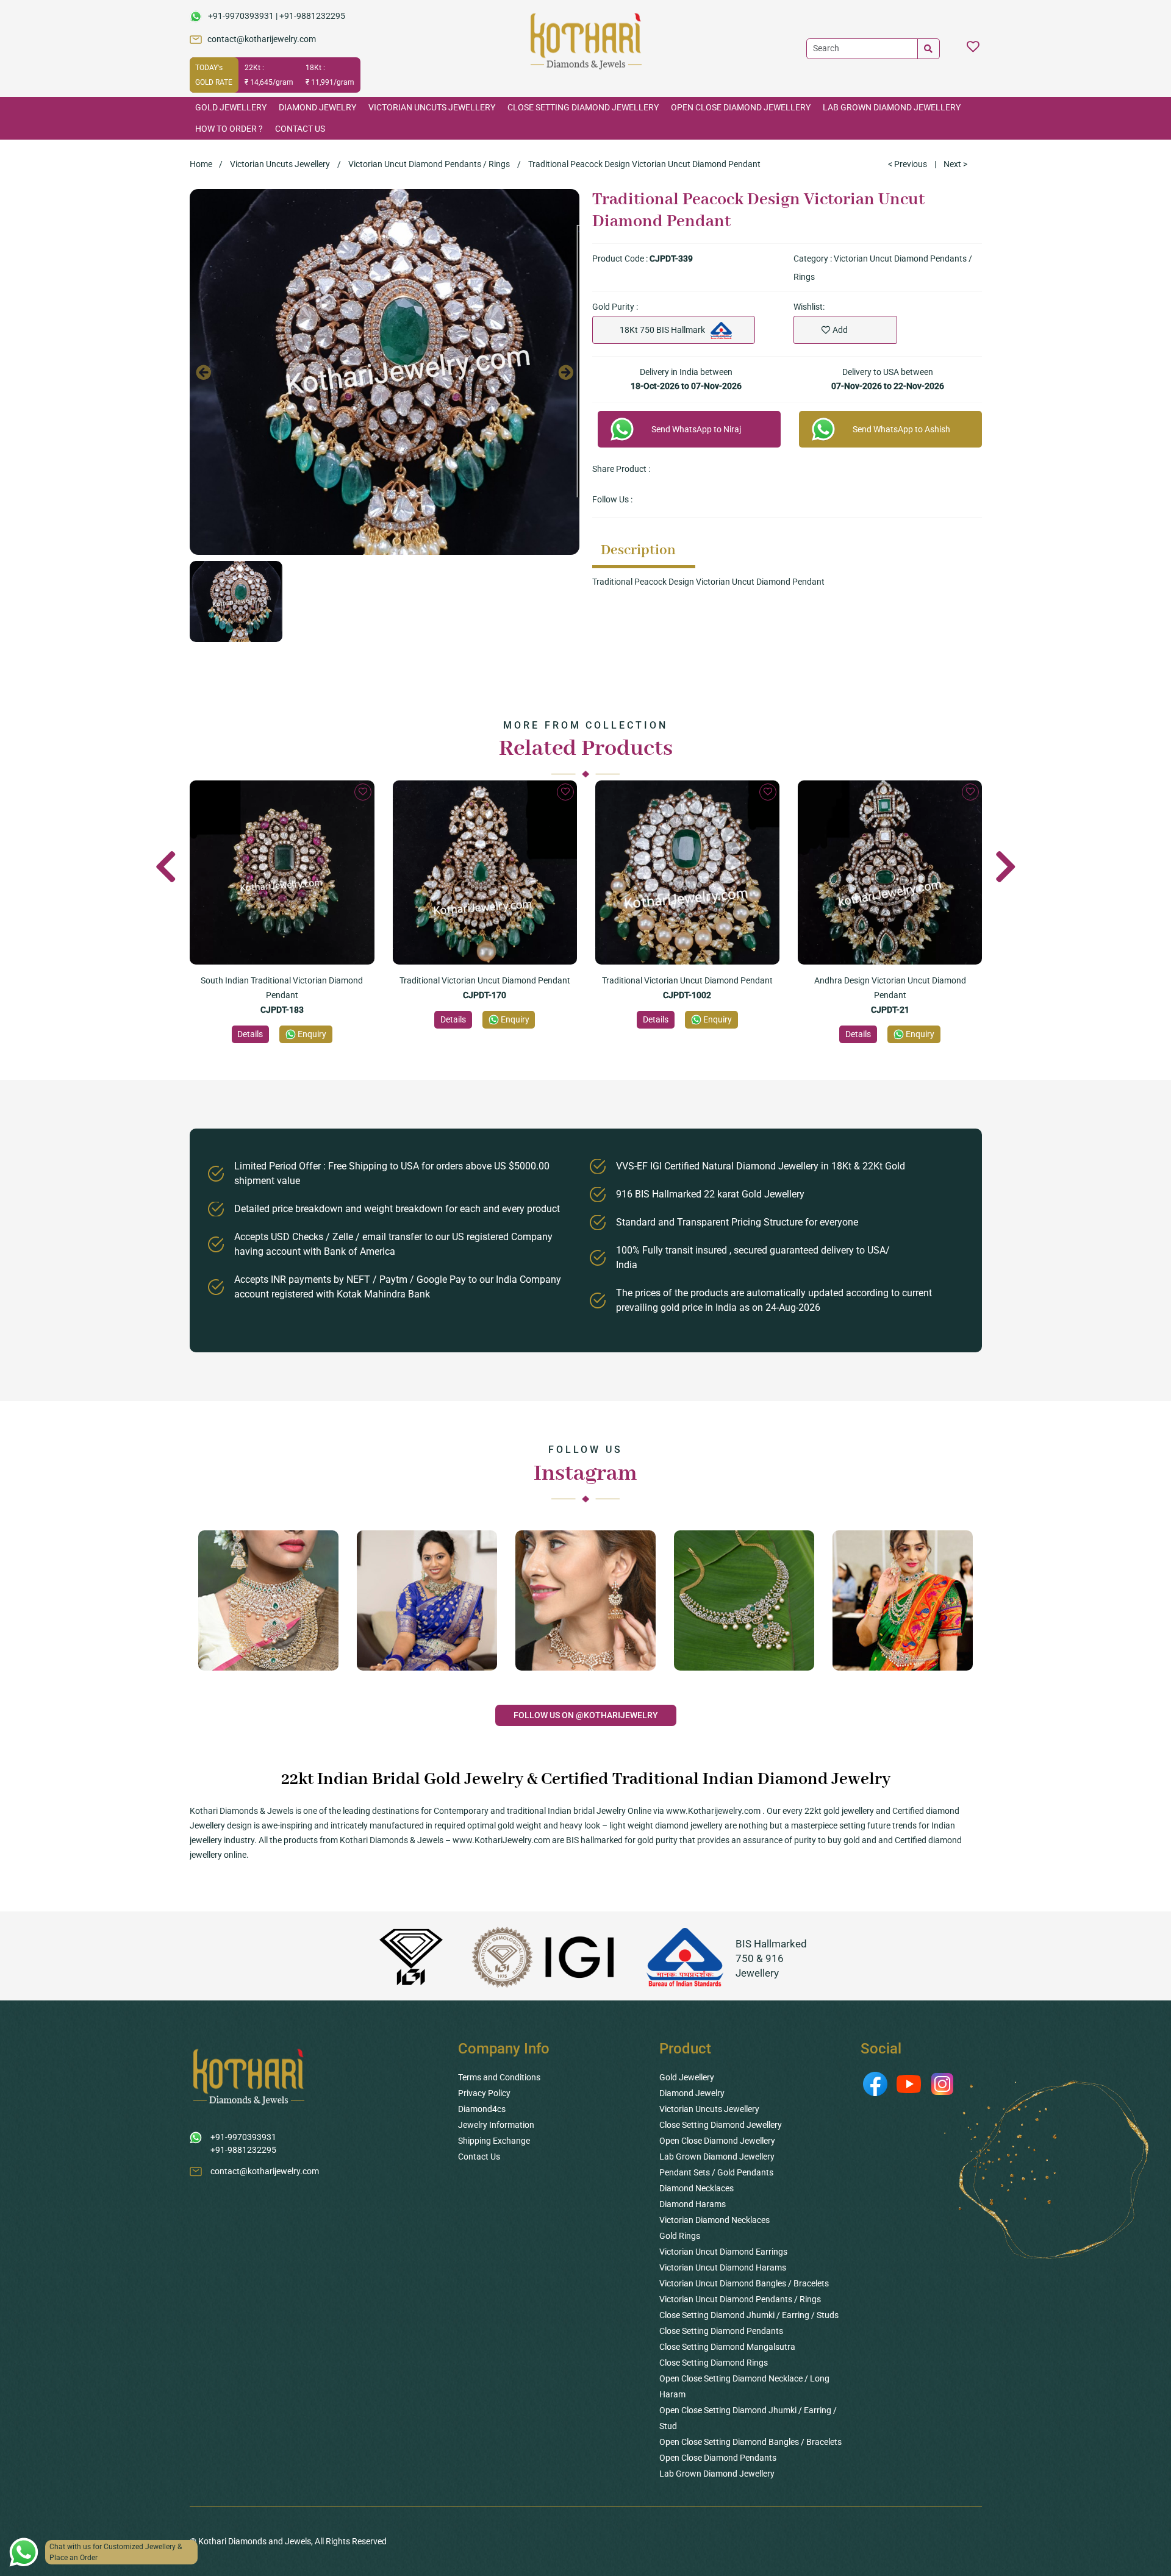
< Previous (908, 164)
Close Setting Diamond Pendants (721, 2331)
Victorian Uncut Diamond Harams (723, 2267)
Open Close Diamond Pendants (718, 2458)
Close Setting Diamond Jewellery (583, 107)
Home (201, 164)
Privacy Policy (484, 2093)
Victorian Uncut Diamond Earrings (723, 2252)
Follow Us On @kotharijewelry (586, 1715)
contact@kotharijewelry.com (262, 39)
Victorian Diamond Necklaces (714, 2220)
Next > (955, 164)
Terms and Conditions (499, 2077)
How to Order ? (229, 129)
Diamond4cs (482, 2109)
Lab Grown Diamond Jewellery (892, 107)
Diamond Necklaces (697, 2188)
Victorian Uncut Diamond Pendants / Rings (429, 164)
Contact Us (300, 129)
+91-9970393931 (241, 16)
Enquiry (312, 1034)
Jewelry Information (496, 2125)
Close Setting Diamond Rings (714, 2363)
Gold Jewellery (231, 107)
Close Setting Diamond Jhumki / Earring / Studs (749, 2315)
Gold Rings (680, 2236)
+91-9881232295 (312, 16)
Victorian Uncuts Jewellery (432, 107)
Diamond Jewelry (317, 107)
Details (250, 1034)
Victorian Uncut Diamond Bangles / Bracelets (744, 2283)
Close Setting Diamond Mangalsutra (727, 2347)
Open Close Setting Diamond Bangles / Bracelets (750, 2442)
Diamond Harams (693, 2204)
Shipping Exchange (494, 2141)
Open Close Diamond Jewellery (741, 107)
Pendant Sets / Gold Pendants (716, 2172)
